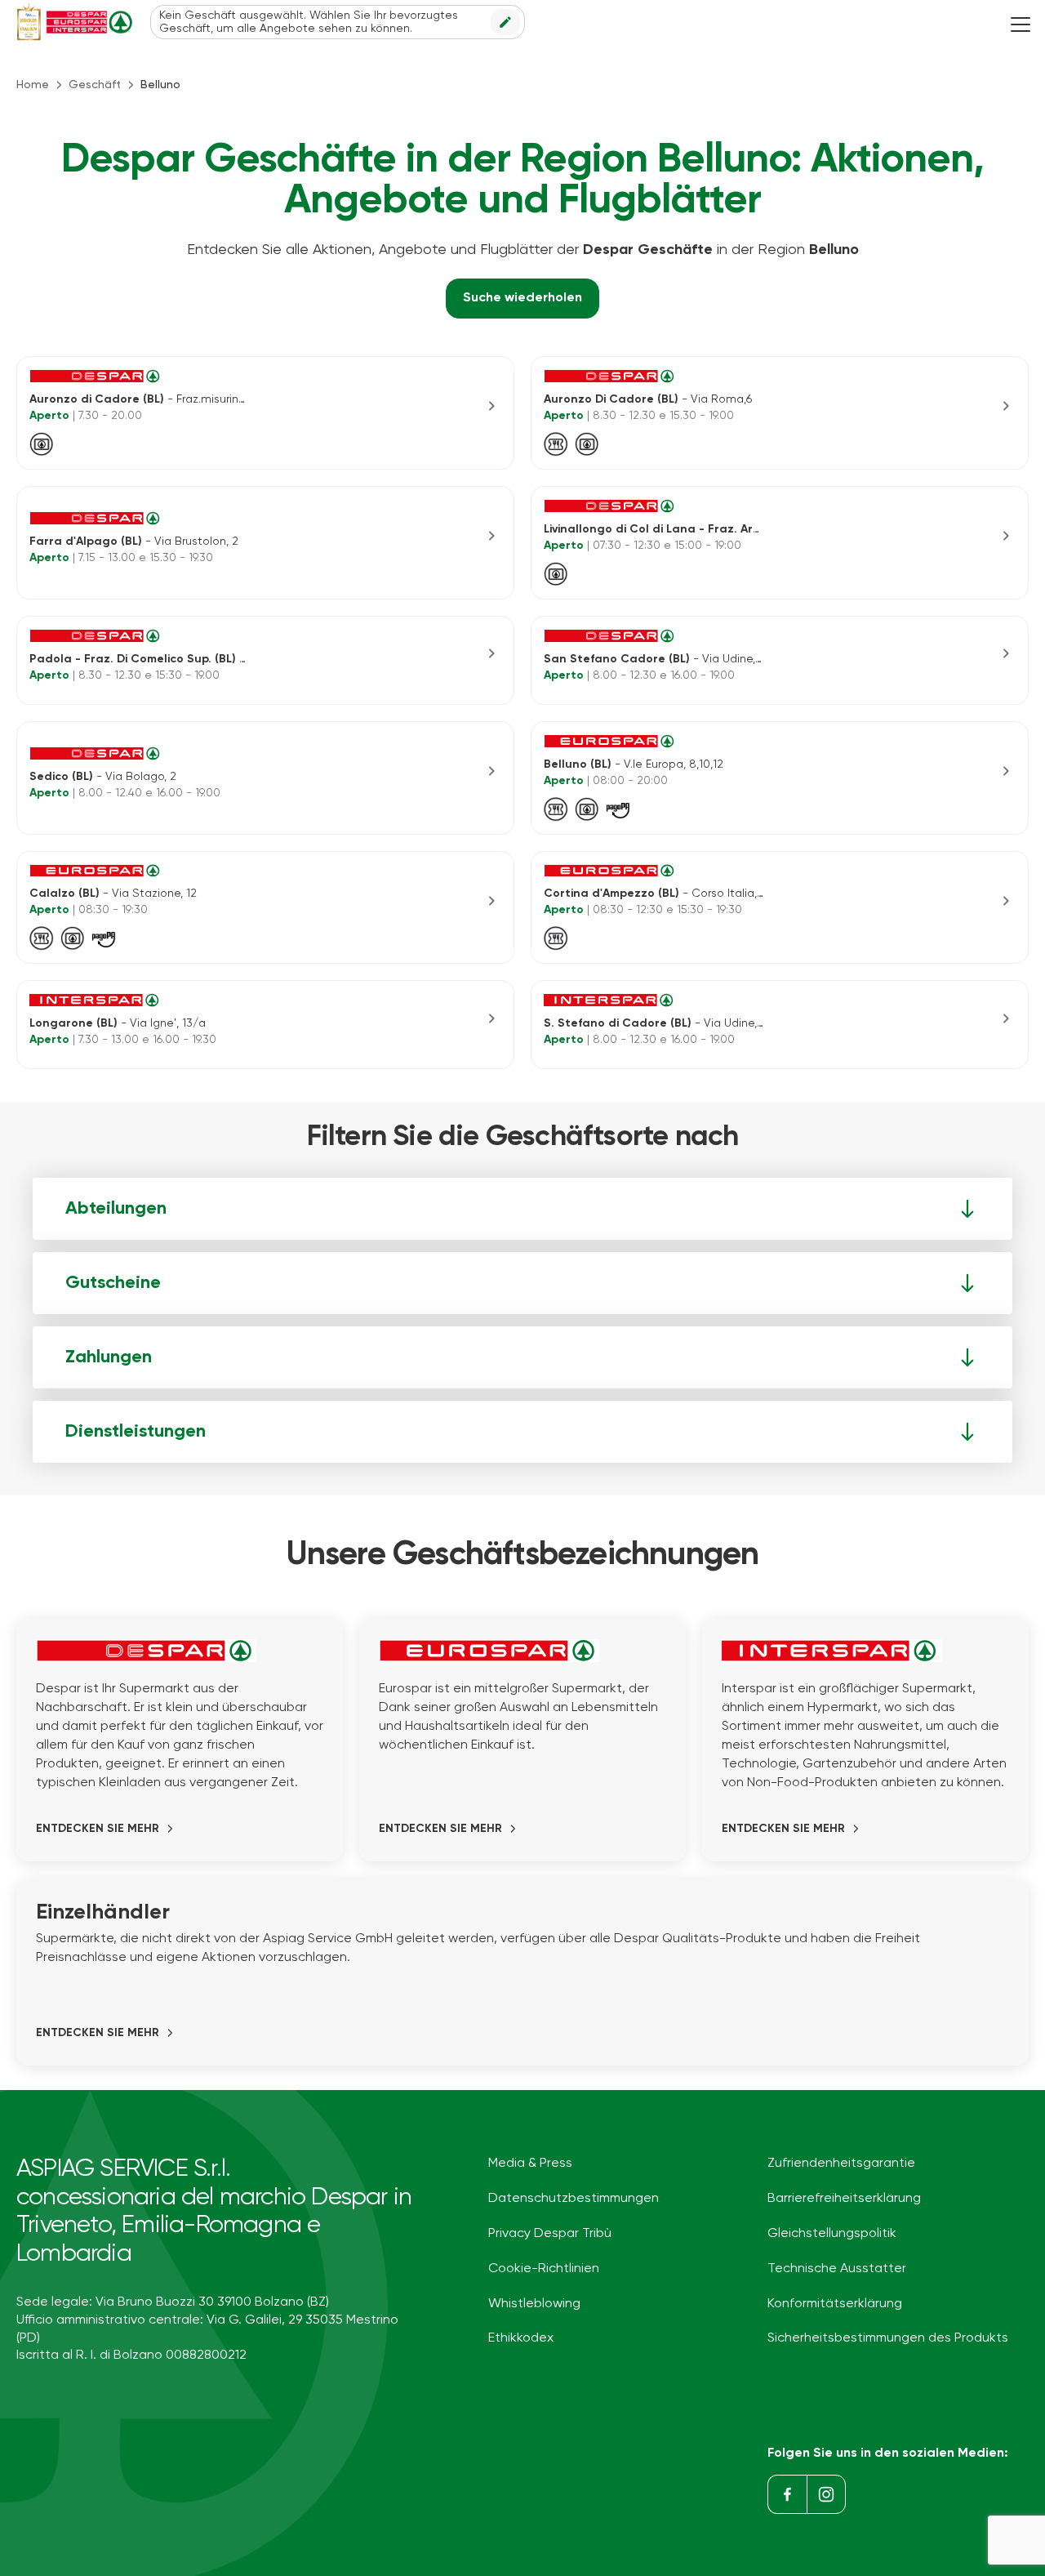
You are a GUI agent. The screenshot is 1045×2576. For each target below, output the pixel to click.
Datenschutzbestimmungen (574, 2199)
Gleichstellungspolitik (832, 2234)
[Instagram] (826, 2494)
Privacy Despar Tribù (550, 2234)
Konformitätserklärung (835, 2304)
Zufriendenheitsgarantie (841, 2164)
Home (33, 85)
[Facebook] (787, 2494)
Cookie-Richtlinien (544, 2269)
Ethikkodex (521, 2338)
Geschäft (95, 85)
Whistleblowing (534, 2304)
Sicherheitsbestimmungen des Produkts (888, 2338)
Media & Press (530, 2164)
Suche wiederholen (522, 298)
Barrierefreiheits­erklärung (844, 2199)
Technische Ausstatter (837, 2269)
